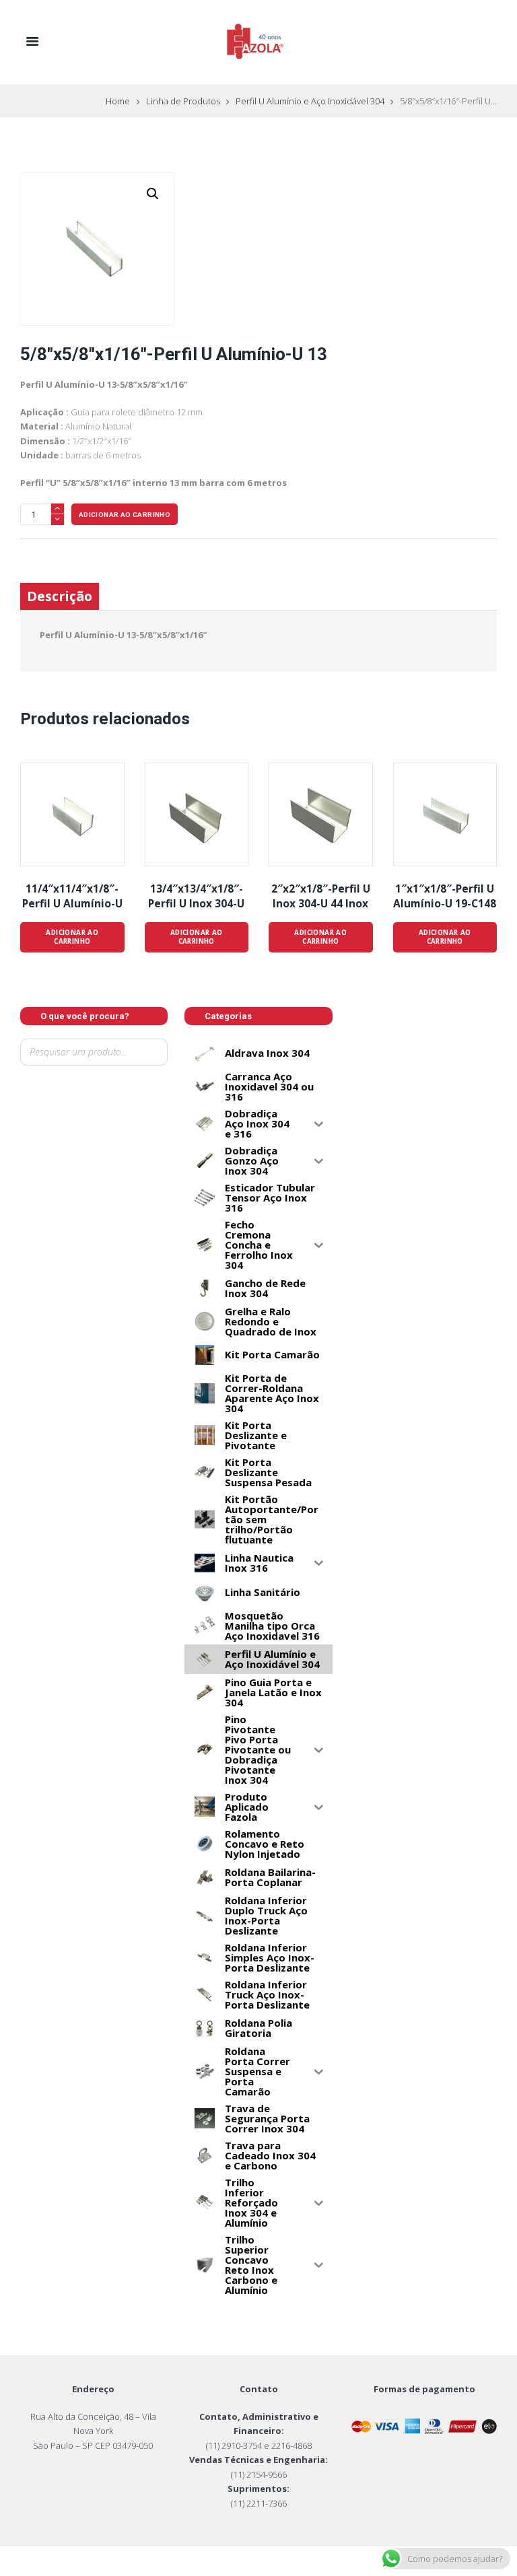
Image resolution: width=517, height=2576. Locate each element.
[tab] (60, 597)
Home (118, 101)
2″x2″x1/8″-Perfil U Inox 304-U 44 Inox (321, 896)
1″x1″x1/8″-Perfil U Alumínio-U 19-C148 (445, 896)
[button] (153, 194)
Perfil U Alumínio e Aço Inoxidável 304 (310, 101)
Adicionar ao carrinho (125, 515)
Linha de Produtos (183, 101)
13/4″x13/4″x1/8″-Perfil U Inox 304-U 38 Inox (196, 903)
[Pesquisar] (33, 1075)
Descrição (60, 596)
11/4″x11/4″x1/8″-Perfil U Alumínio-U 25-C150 (72, 903)
